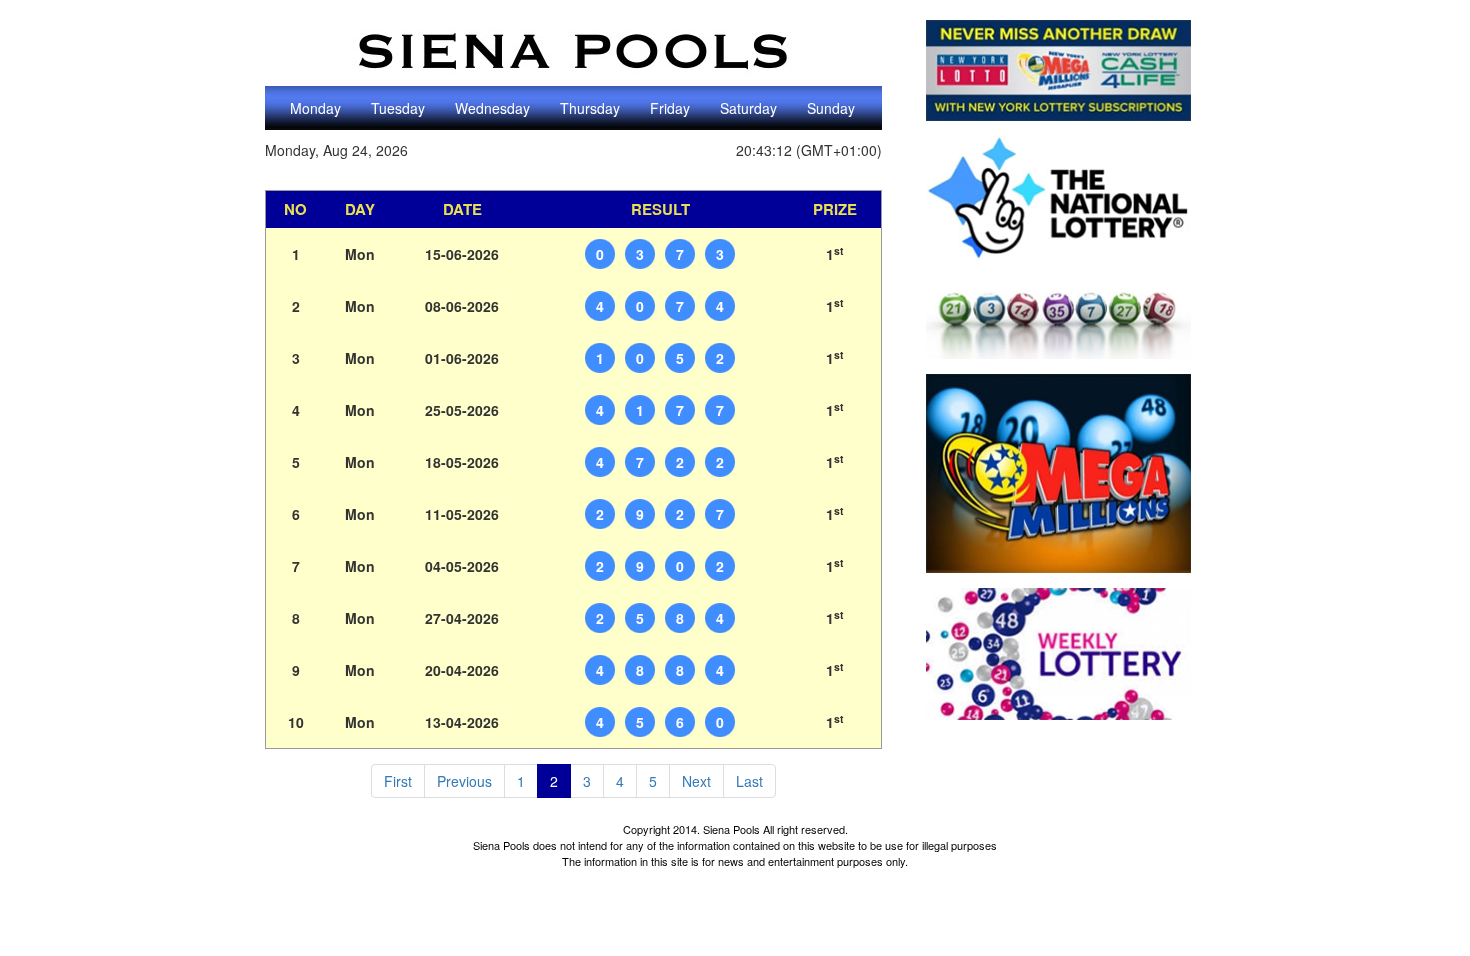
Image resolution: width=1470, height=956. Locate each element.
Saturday (748, 108)
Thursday (590, 108)
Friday (670, 108)
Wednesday (492, 108)
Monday (315, 108)
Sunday (831, 108)
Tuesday (398, 108)
